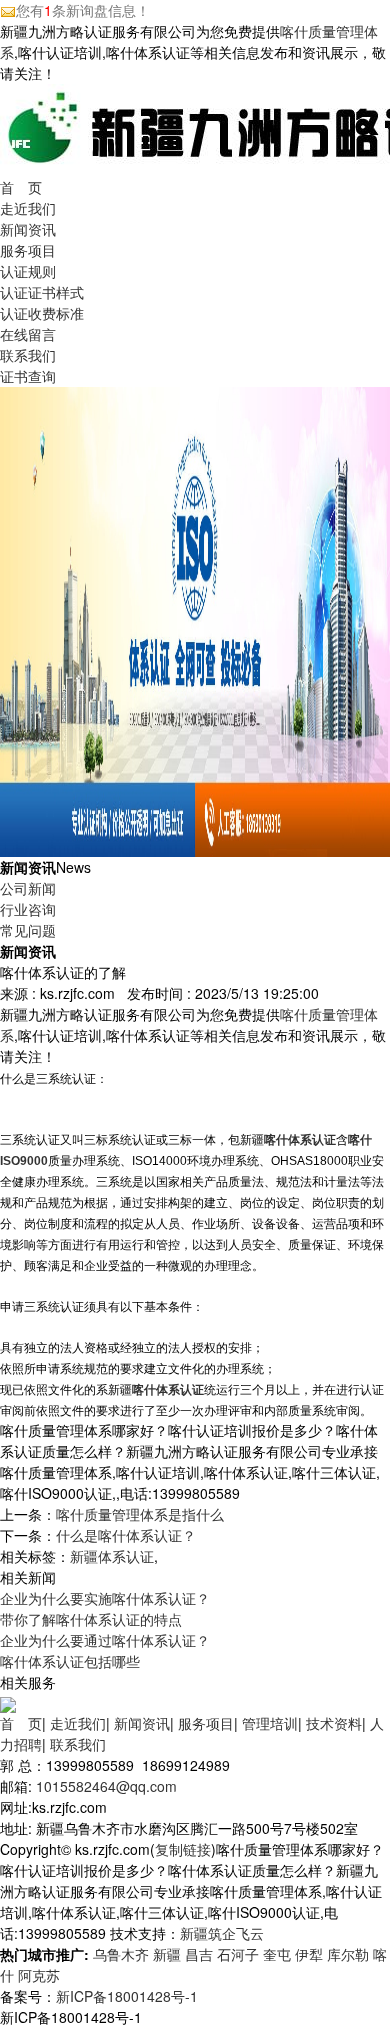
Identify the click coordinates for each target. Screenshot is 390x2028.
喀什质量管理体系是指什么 (140, 1514)
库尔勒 (348, 1954)
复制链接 (183, 1849)
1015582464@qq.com (106, 1786)
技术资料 (334, 1723)
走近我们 (28, 208)
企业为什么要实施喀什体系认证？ (105, 1598)
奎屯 (277, 1954)
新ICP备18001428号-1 (127, 1996)
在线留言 (28, 334)
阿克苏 (39, 1975)
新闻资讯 (28, 229)
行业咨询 (28, 909)
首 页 (21, 187)
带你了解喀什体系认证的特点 (91, 1619)
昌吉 (199, 1954)
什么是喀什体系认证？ (126, 1535)
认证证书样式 (42, 292)
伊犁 (309, 1954)
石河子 (238, 1954)
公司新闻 (28, 888)
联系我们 (28, 355)
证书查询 (28, 376)
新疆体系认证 (112, 1556)
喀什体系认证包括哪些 (70, 1661)
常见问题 (28, 930)
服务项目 (28, 250)
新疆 (167, 1954)
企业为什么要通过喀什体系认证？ (105, 1640)
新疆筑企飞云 (222, 1933)
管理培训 (270, 1723)
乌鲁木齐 (121, 1954)
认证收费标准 (42, 313)
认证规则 (28, 271)
